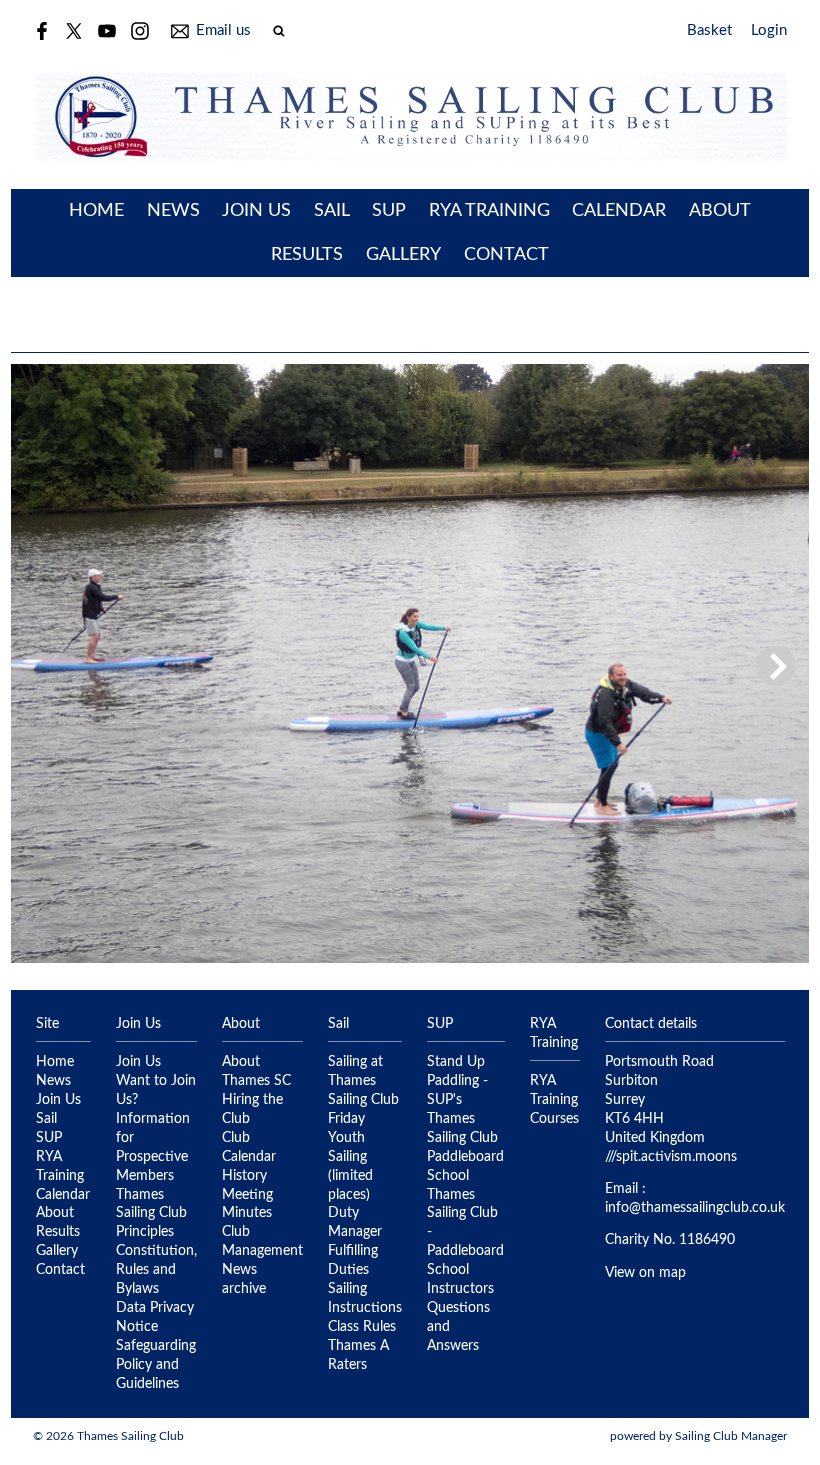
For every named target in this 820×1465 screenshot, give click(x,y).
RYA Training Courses (554, 1100)
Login (769, 30)
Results (307, 255)
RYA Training (489, 211)
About (720, 211)
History (244, 1176)
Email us (223, 30)
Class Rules (362, 1327)
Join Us (256, 211)
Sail (332, 211)
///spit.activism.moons (671, 1157)
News (173, 211)
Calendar (619, 211)
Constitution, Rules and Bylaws (156, 1270)
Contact (506, 255)
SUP (389, 211)
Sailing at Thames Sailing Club (363, 1081)
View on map (645, 1273)
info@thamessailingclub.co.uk (695, 1208)
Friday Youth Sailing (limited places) (350, 1157)
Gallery (403, 255)
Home (96, 211)
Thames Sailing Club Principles (151, 1214)
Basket (709, 30)
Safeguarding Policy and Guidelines (156, 1365)
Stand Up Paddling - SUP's (457, 1081)
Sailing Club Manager (731, 1436)
